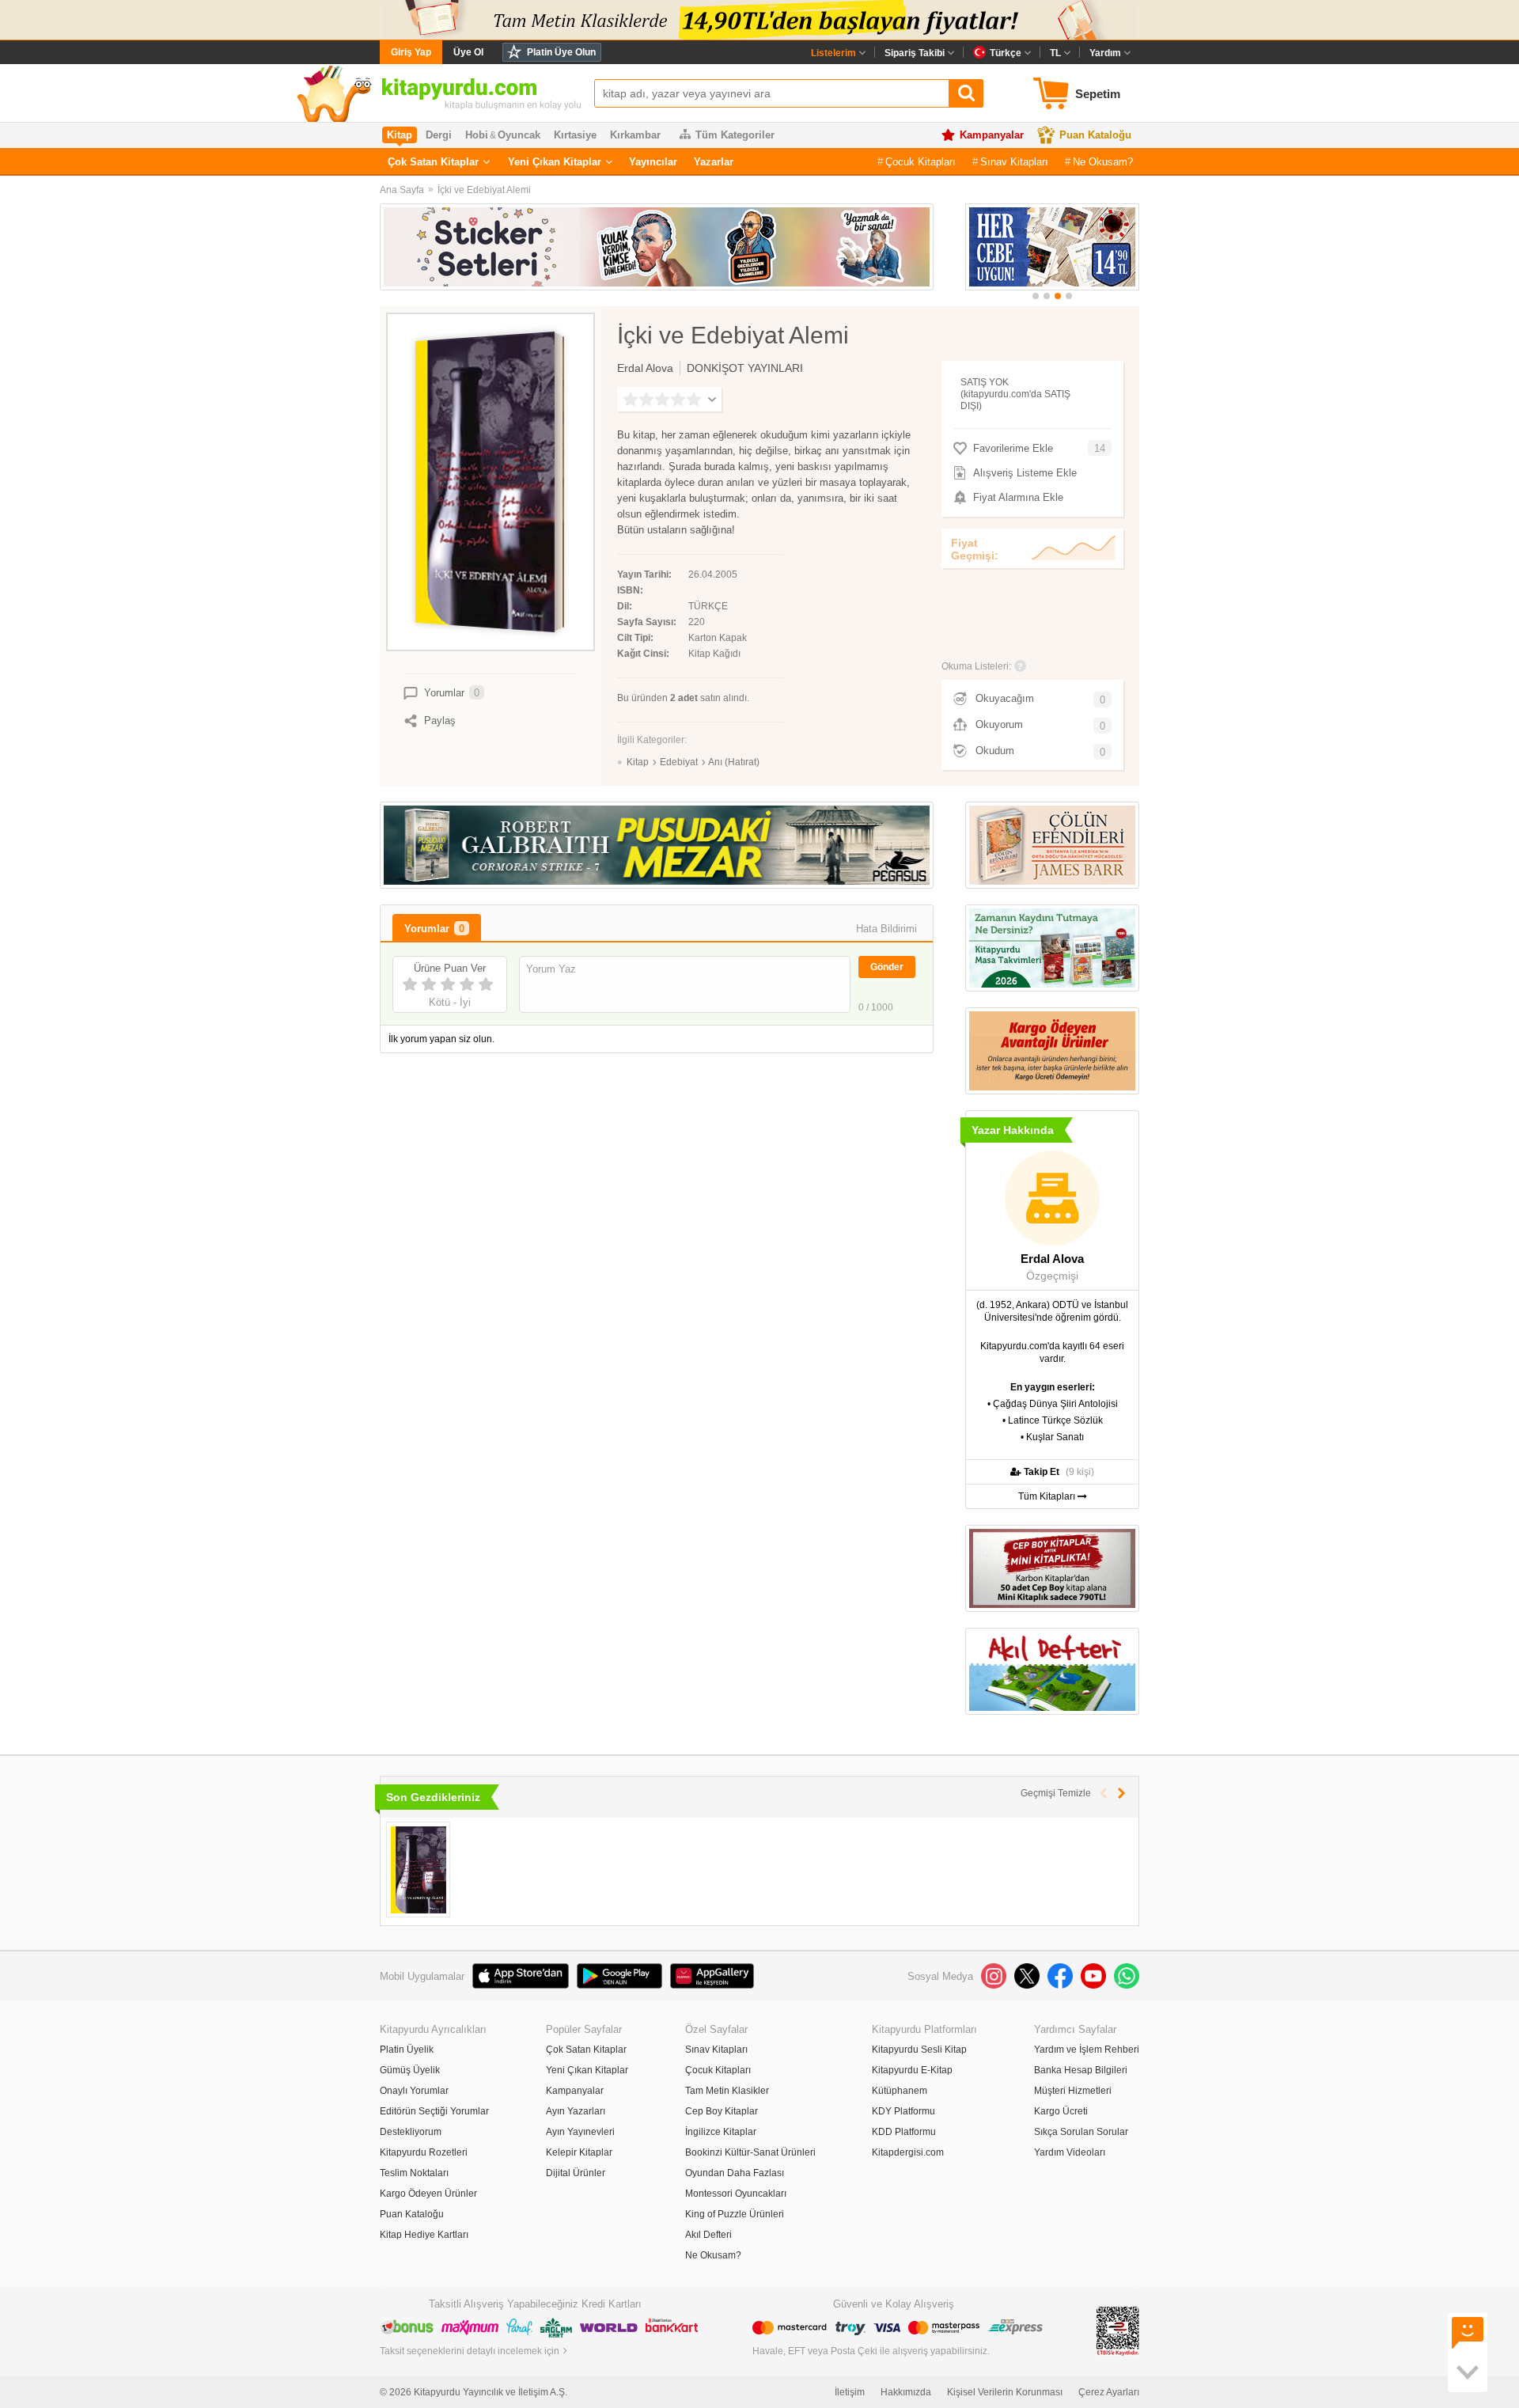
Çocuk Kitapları (920, 162)
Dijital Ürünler (576, 2173)
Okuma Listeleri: (976, 666)
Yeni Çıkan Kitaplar (555, 162)
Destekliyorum (411, 2132)
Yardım (1105, 53)
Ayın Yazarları (576, 2111)
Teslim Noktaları (414, 2173)
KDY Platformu (903, 2111)
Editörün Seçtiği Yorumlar (434, 2111)
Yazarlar (714, 162)
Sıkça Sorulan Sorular (1081, 2132)
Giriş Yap (411, 52)
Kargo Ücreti (1061, 2111)
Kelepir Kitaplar (579, 2152)
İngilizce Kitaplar (721, 2132)
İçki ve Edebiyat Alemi (484, 190)
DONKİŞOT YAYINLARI (745, 368)
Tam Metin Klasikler (727, 2091)
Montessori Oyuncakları (736, 2194)
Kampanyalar (992, 135)
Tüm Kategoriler (735, 135)
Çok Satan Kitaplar (433, 162)
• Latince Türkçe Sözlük (1053, 1420)
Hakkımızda (906, 2392)
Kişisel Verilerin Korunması (1005, 2392)
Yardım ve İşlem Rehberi (1087, 2050)
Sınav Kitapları (1014, 162)
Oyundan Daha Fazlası (735, 2173)
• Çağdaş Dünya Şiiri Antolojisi (1053, 1404)
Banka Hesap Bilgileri (1081, 2070)
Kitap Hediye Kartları (424, 2235)
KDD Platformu (904, 2132)
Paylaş (440, 721)
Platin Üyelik (407, 2050)
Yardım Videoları (1070, 2152)
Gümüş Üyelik (410, 2070)
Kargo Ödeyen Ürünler (428, 2194)
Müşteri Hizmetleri (1073, 2091)
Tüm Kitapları (1048, 1496)
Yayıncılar (653, 162)
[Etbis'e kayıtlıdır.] (1118, 2330)
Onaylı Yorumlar (414, 2091)
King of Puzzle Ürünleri (735, 2214)
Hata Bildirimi (886, 929)
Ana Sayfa (402, 190)
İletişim (850, 2392)
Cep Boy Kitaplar (722, 2111)
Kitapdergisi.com (908, 2152)
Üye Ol (468, 52)
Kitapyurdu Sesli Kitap (919, 2050)
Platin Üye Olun (561, 52)
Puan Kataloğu (1095, 135)
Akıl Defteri (708, 2235)
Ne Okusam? (1103, 162)
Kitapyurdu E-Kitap (912, 2070)
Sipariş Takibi (915, 53)
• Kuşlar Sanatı (1052, 1437)
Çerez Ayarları (1109, 2392)
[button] (1036, 296)
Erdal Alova (645, 368)
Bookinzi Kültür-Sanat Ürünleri (750, 2152)
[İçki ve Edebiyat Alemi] (418, 1870)
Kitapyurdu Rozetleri (424, 2152)
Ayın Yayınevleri (580, 2132)
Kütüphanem (900, 2091)
